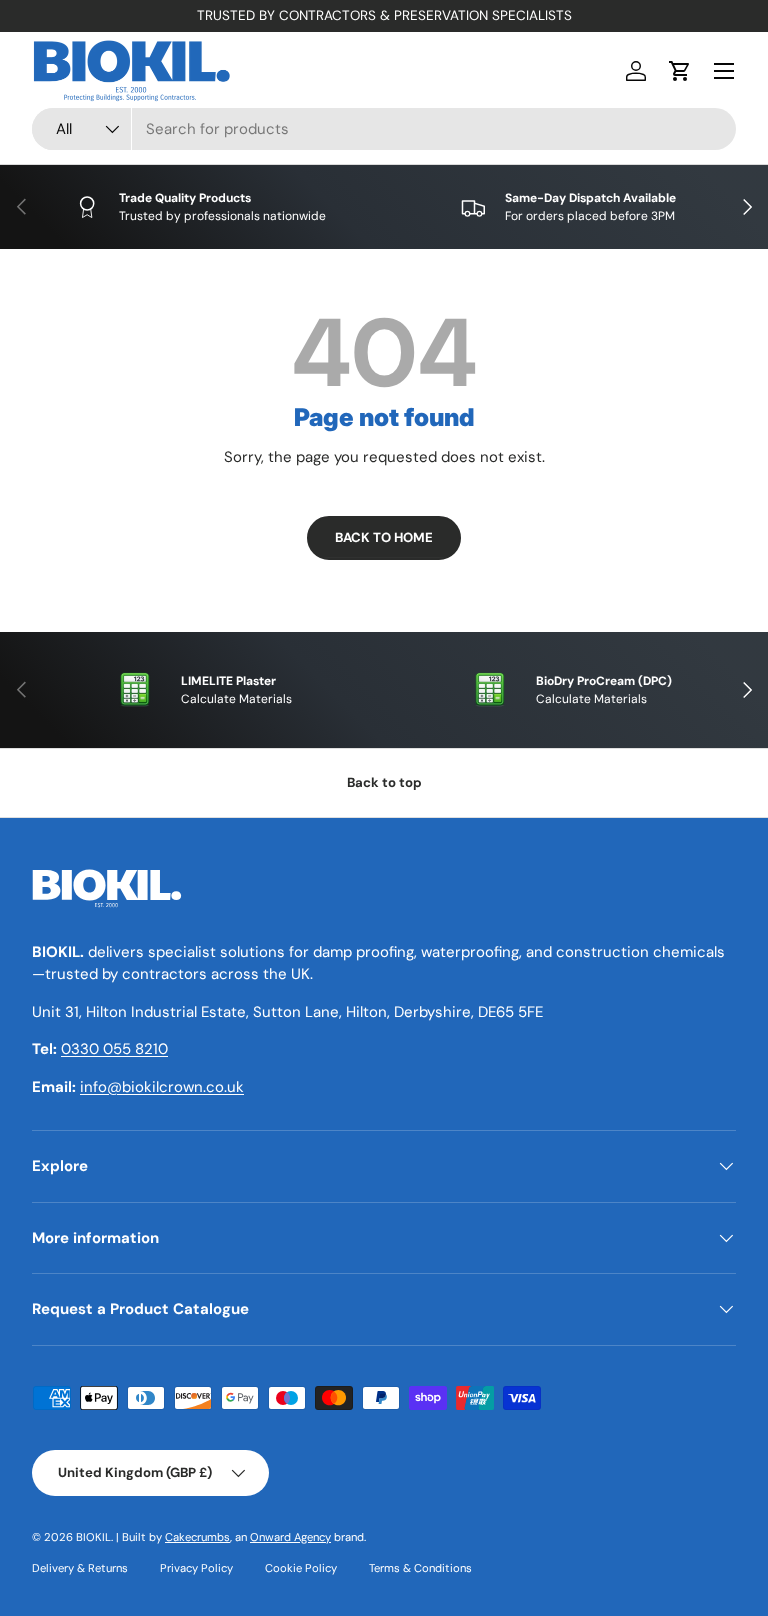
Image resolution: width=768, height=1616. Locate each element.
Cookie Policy (301, 1568)
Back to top (384, 782)
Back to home (384, 537)
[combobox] (384, 129)
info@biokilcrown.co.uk (162, 1087)
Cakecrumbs (197, 1537)
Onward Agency (290, 1537)
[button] (680, 71)
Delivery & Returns (80, 1568)
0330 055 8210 (114, 1049)
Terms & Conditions (420, 1568)
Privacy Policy (196, 1568)
